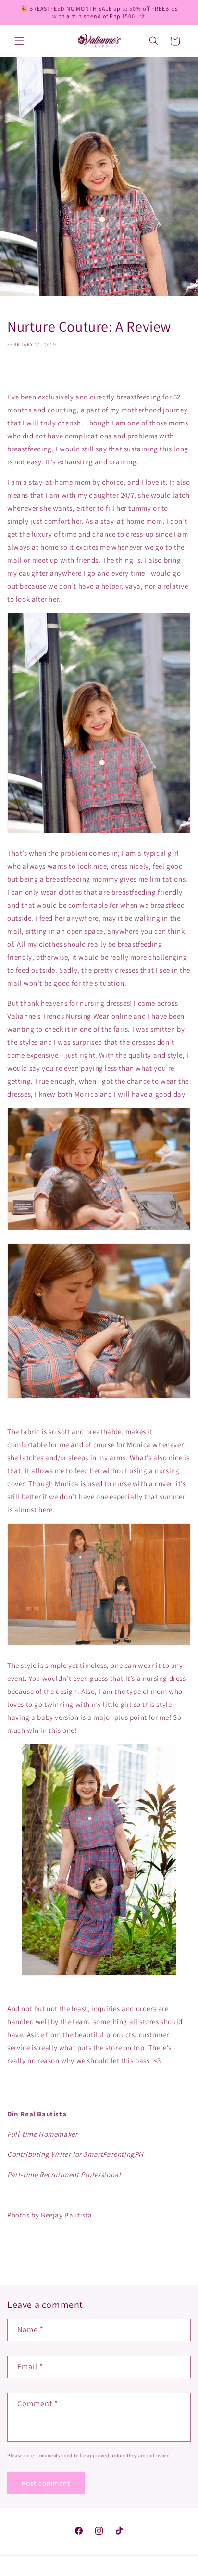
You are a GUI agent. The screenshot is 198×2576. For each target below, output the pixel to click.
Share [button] (26, 372)
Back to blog (106, 2253)
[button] (19, 41)
